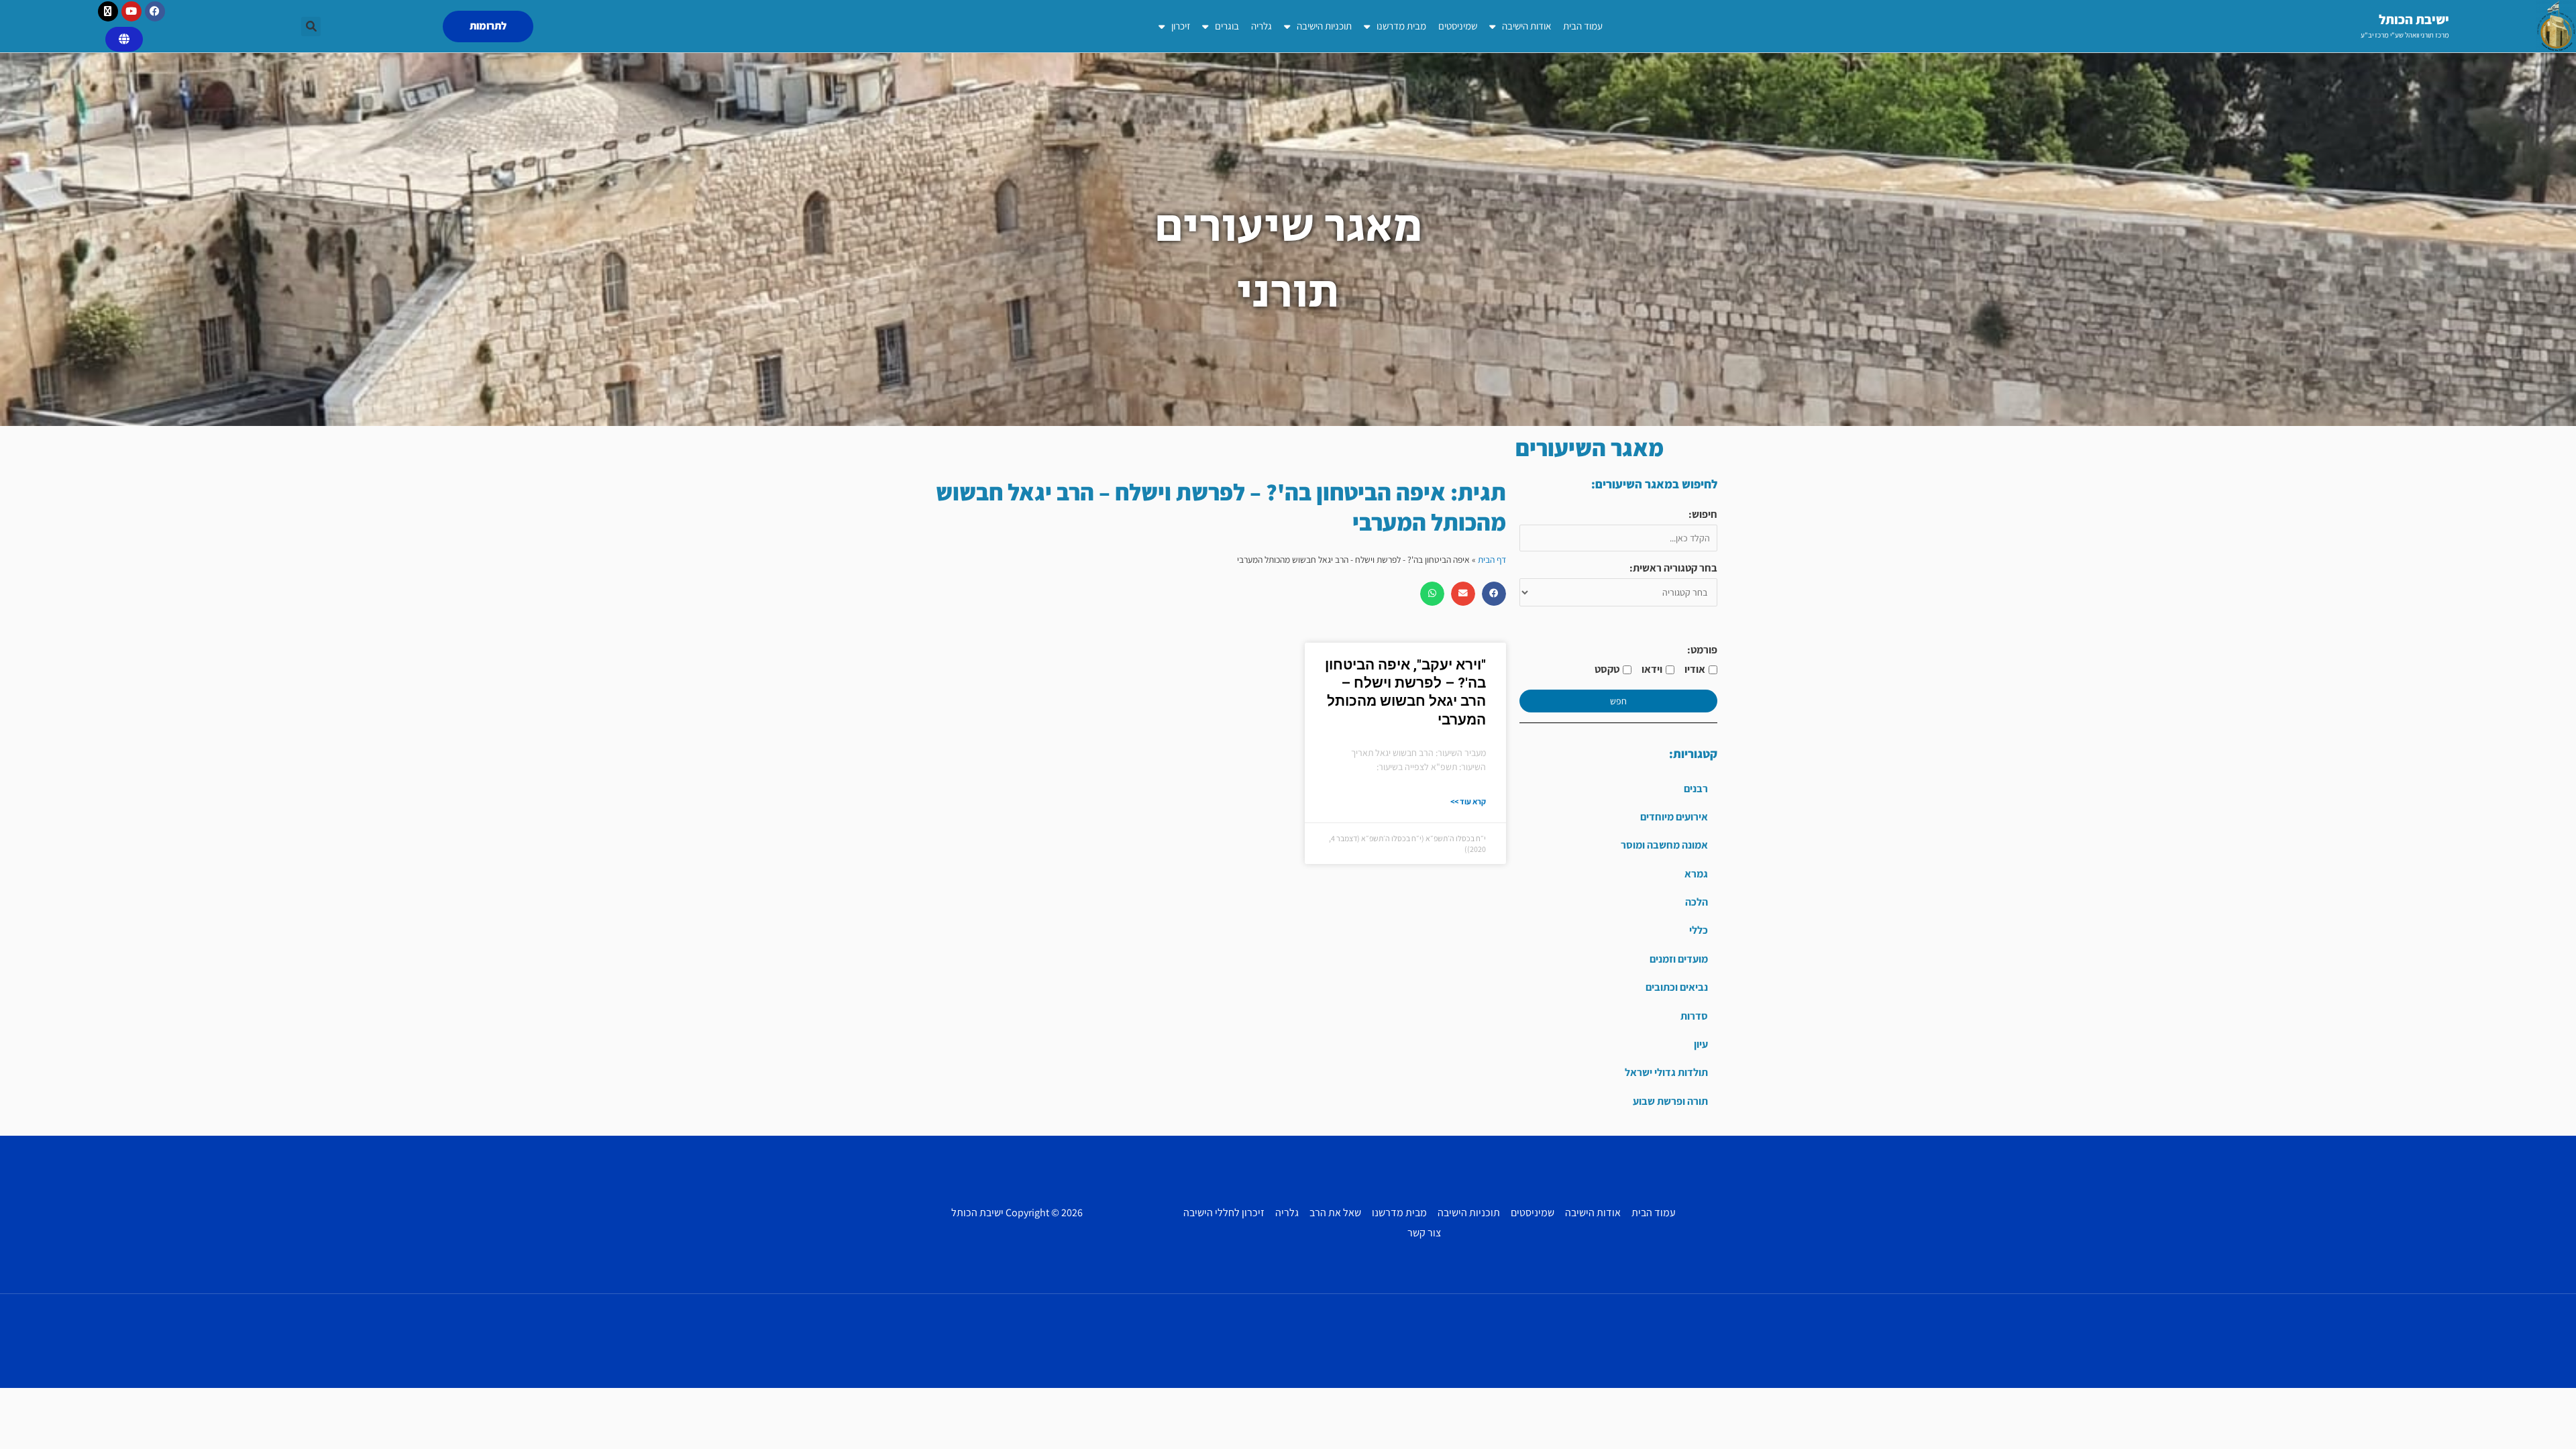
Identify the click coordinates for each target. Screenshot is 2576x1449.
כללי (1699, 930)
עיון (1701, 1044)
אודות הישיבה (1526, 26)
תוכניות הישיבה (1324, 26)
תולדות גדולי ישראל (1666, 1072)
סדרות (1694, 1016)
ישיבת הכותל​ (2414, 19)
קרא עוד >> (1468, 801)
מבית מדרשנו (1401, 26)
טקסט (1607, 669)
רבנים (1696, 789)
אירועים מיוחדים (1674, 817)
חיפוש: (1703, 514)
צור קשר (1424, 1233)
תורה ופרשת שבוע (1670, 1101)
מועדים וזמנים (1679, 959)
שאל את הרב (1335, 1213)
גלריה (1262, 26)
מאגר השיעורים (1590, 447)
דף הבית (1492, 559)
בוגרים (1227, 26)
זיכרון (1181, 26)
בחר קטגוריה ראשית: (1673, 568)
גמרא (1696, 874)
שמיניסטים (1458, 26)
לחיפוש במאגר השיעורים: (1654, 484)
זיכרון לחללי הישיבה (1224, 1213)
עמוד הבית (1583, 26)
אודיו (1695, 669)
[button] (311, 26)
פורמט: (1702, 650)
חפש (1618, 701)
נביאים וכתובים (1677, 987)
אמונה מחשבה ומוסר (1664, 845)
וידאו (1652, 669)
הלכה (1697, 902)
